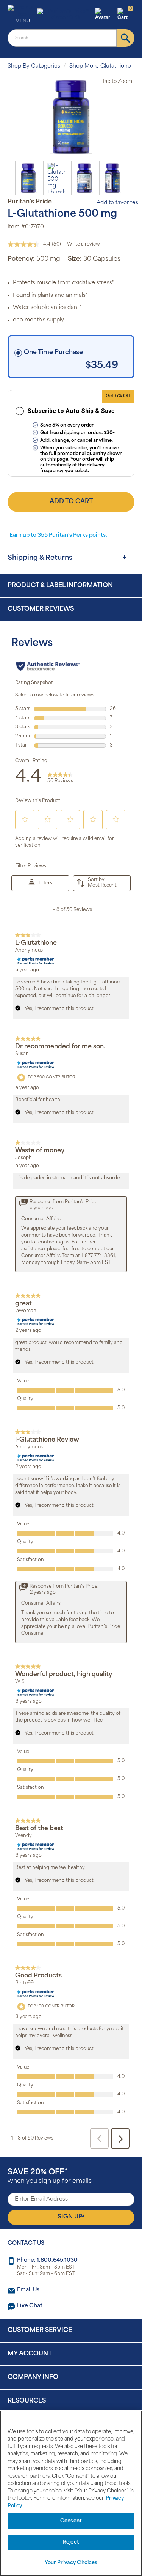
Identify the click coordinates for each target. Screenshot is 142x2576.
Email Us (28, 2290)
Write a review (83, 244)
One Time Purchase (53, 353)
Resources (27, 2401)
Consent (71, 2521)
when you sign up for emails (50, 2177)
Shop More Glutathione (100, 66)
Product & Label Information (60, 586)
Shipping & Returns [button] (40, 558)
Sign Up (71, 2217)
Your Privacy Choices (71, 2563)
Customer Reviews (41, 609)
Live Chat (30, 2306)
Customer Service (40, 2330)
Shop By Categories (34, 66)
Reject (71, 2542)
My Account (30, 2354)
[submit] (126, 38)
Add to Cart (71, 502)
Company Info (33, 2377)
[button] (105, 15)
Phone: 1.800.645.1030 (47, 2260)
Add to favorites (117, 203)
